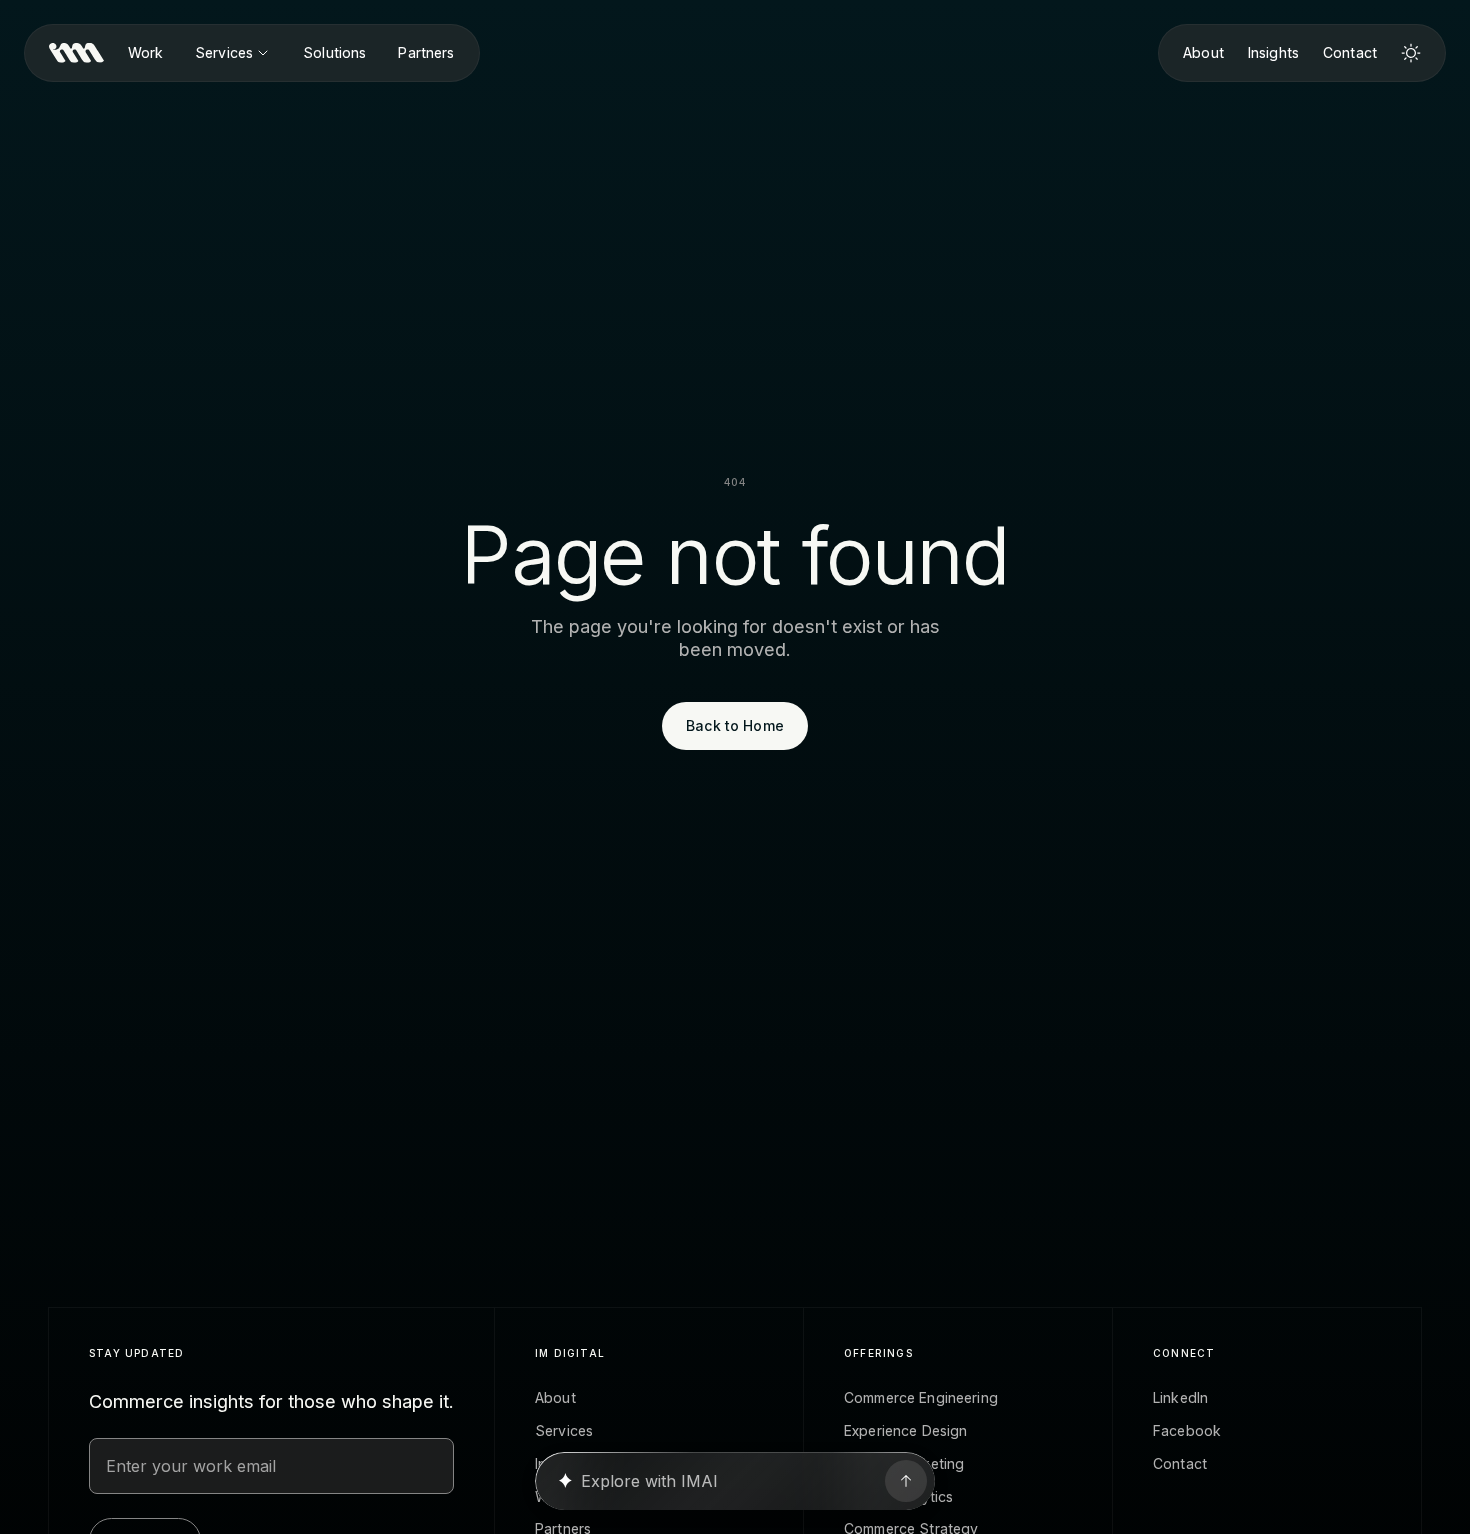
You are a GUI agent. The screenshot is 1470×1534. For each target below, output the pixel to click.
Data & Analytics (898, 1497)
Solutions (334, 53)
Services (224, 53)
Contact (1350, 53)
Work (146, 53)
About (1203, 53)
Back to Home (735, 725)
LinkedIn (1180, 1398)
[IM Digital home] (76, 53)
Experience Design (905, 1431)
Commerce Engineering (921, 1398)
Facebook (1187, 1431)
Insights (1273, 53)
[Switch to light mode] (1411, 53)
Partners (426, 53)
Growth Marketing (904, 1464)
